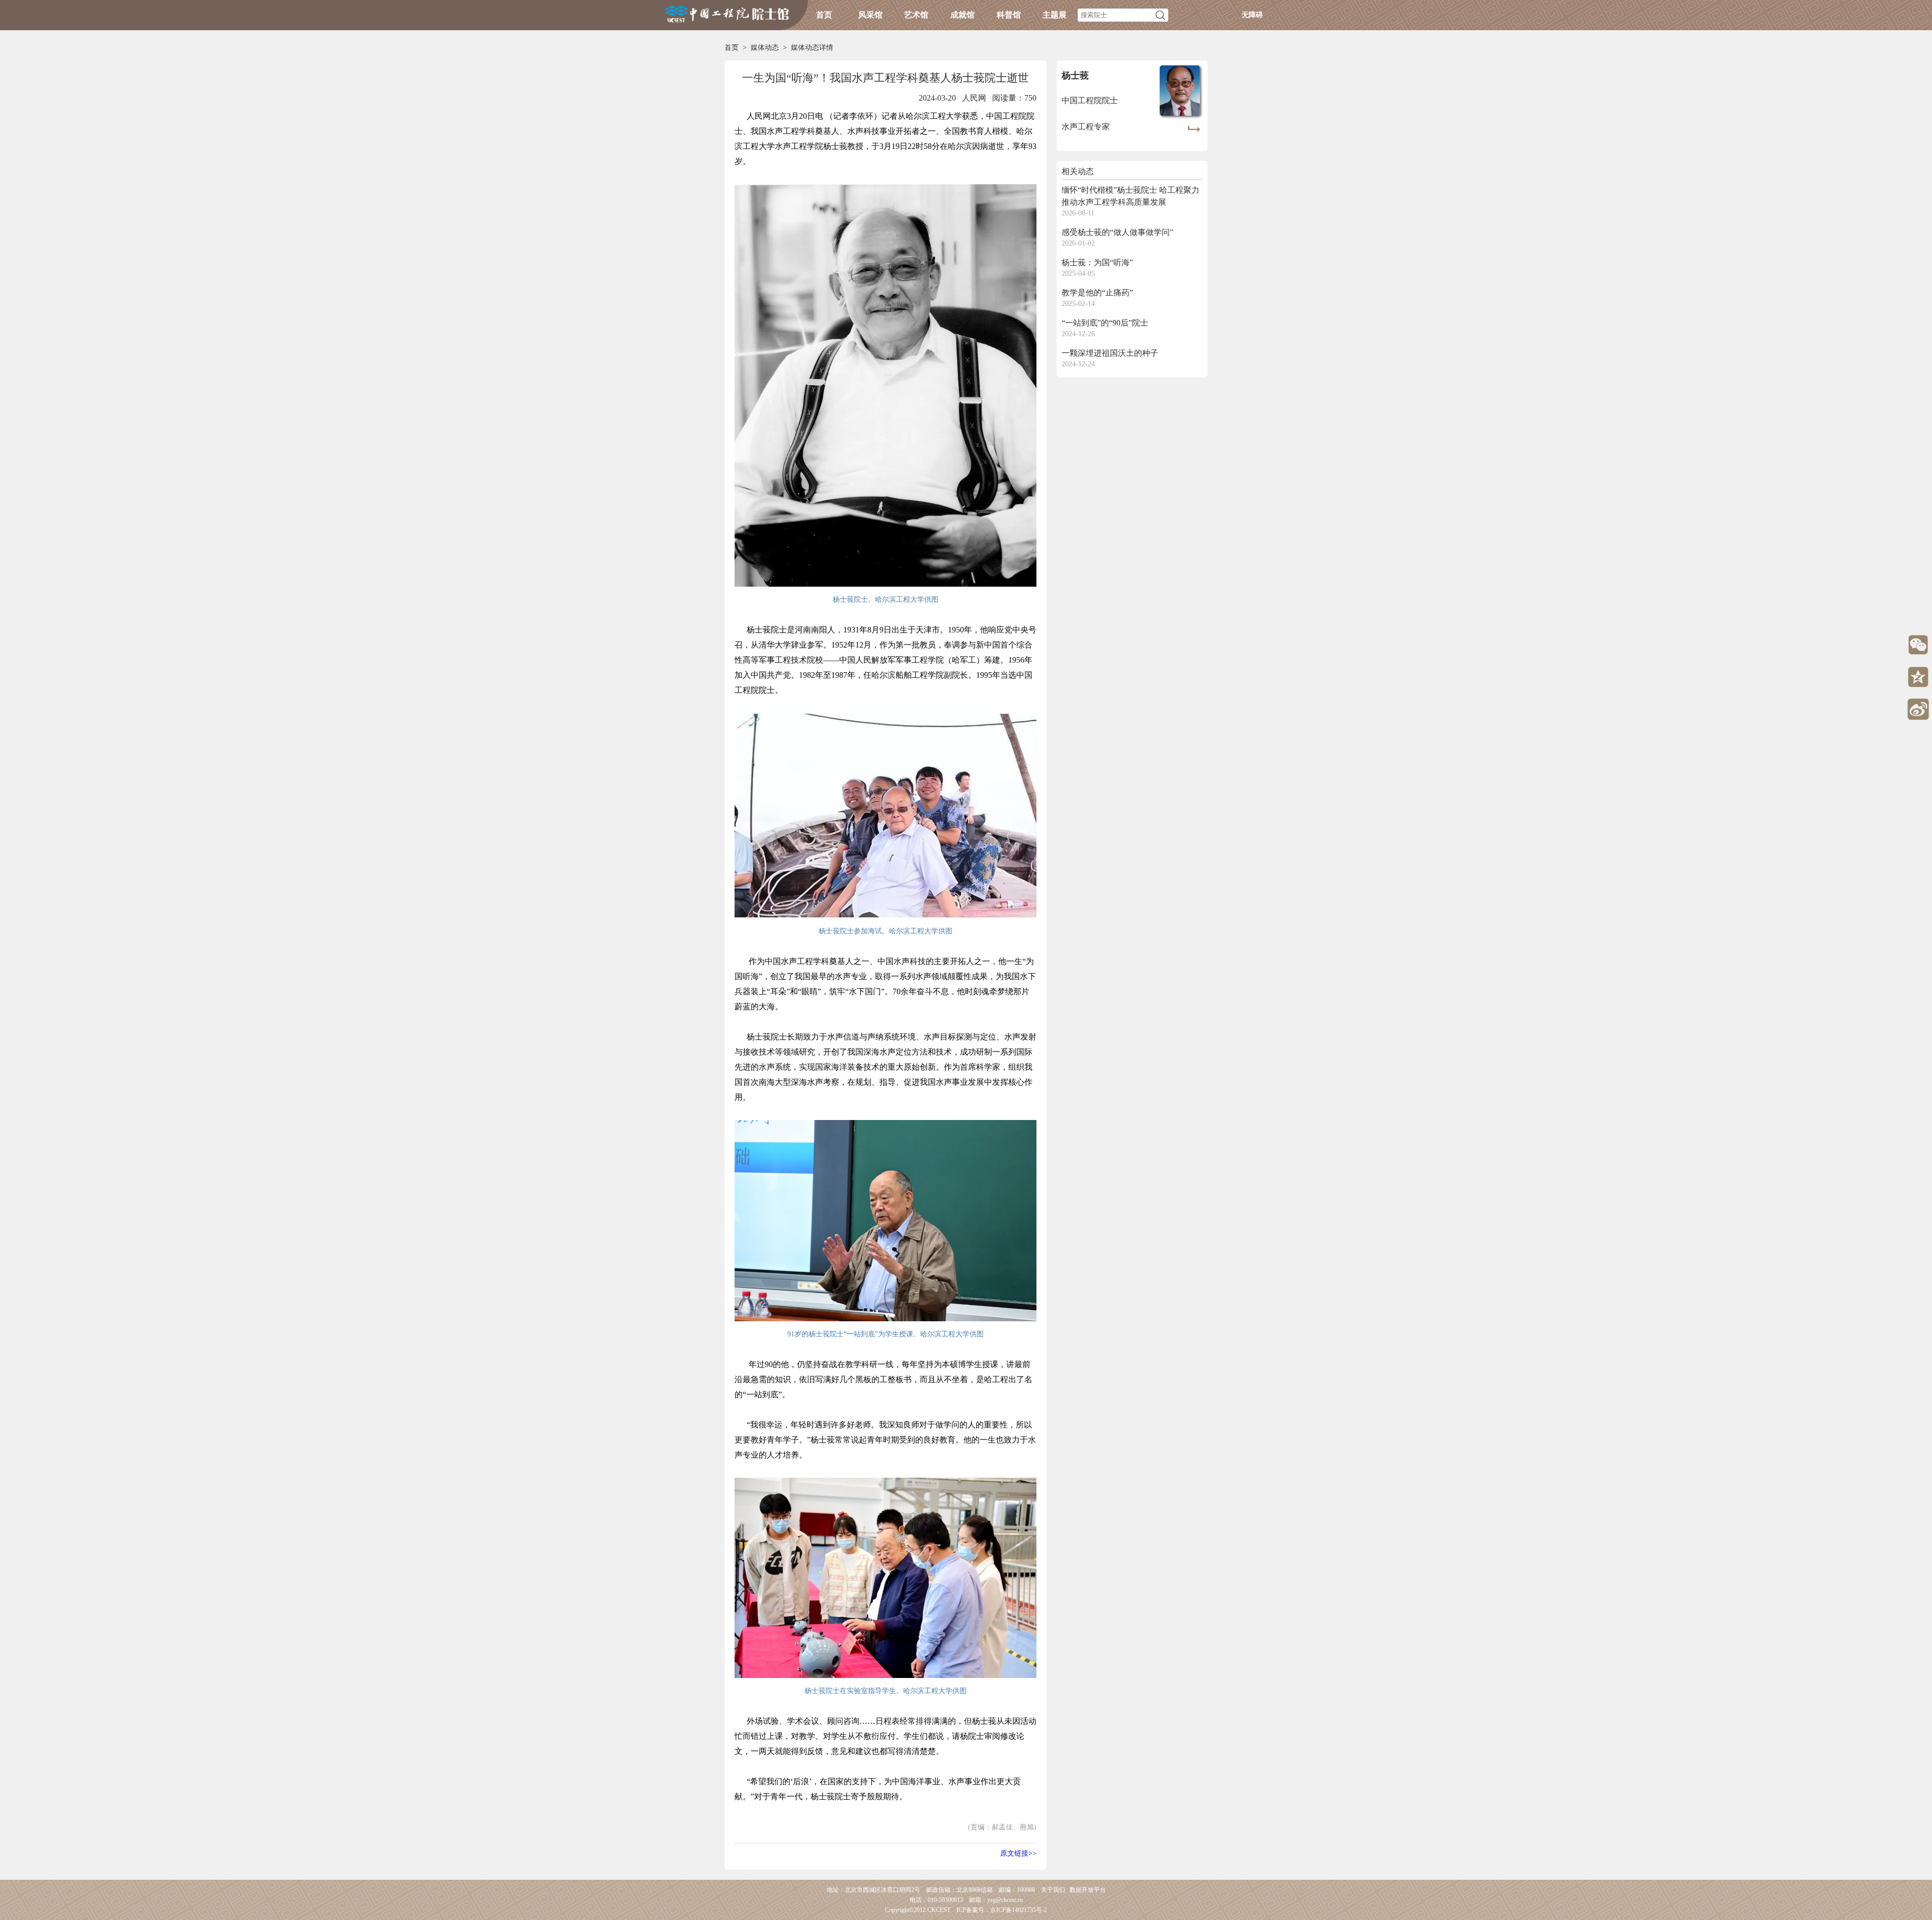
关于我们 (1053, 1890)
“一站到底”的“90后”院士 (1105, 323)
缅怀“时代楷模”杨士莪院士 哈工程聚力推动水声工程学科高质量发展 (1131, 196)
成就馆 (962, 15)
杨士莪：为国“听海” (1097, 262)
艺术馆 (916, 15)
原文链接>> (1018, 1853)
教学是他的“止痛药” (1097, 293)
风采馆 (870, 15)
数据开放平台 (1088, 1890)
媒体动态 (765, 48)
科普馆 (1009, 15)
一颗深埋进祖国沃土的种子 (1110, 353)
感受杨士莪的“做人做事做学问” (1117, 232)
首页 (824, 15)
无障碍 (1252, 15)
